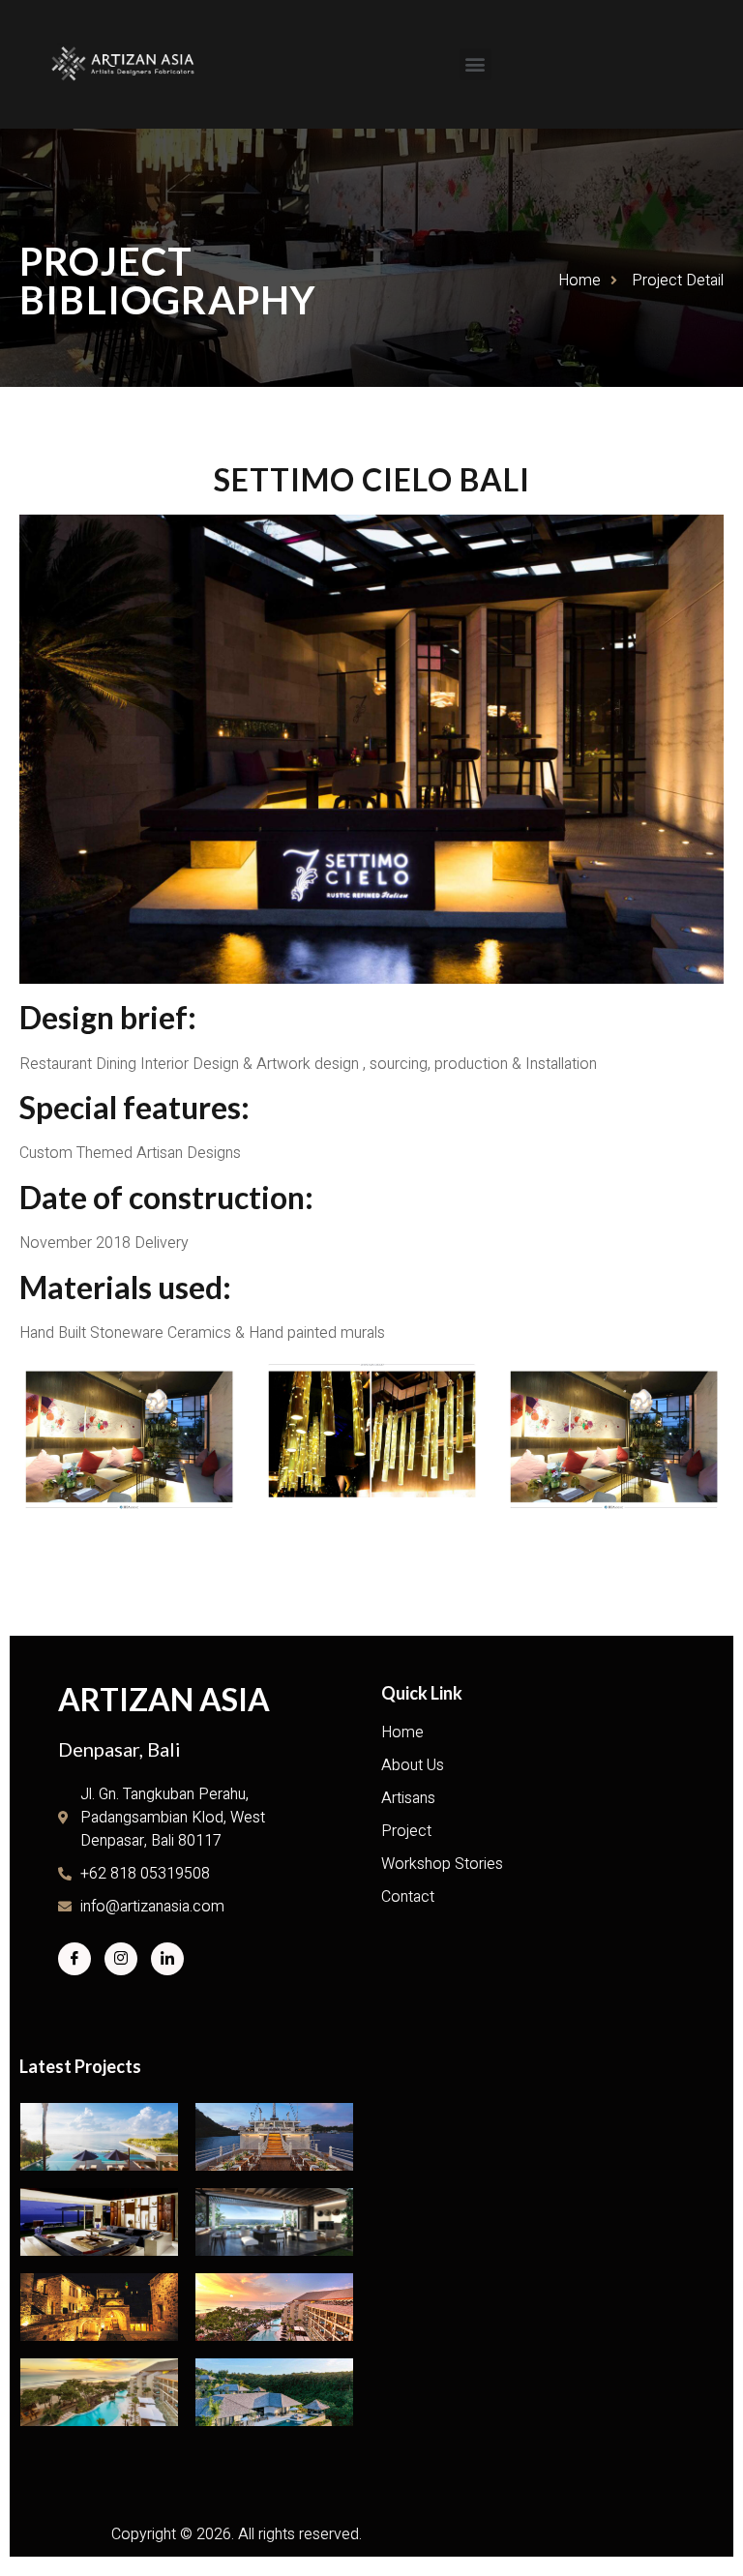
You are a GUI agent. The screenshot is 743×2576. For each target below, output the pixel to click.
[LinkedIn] (167, 1959)
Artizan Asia (164, 1699)
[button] (476, 64)
